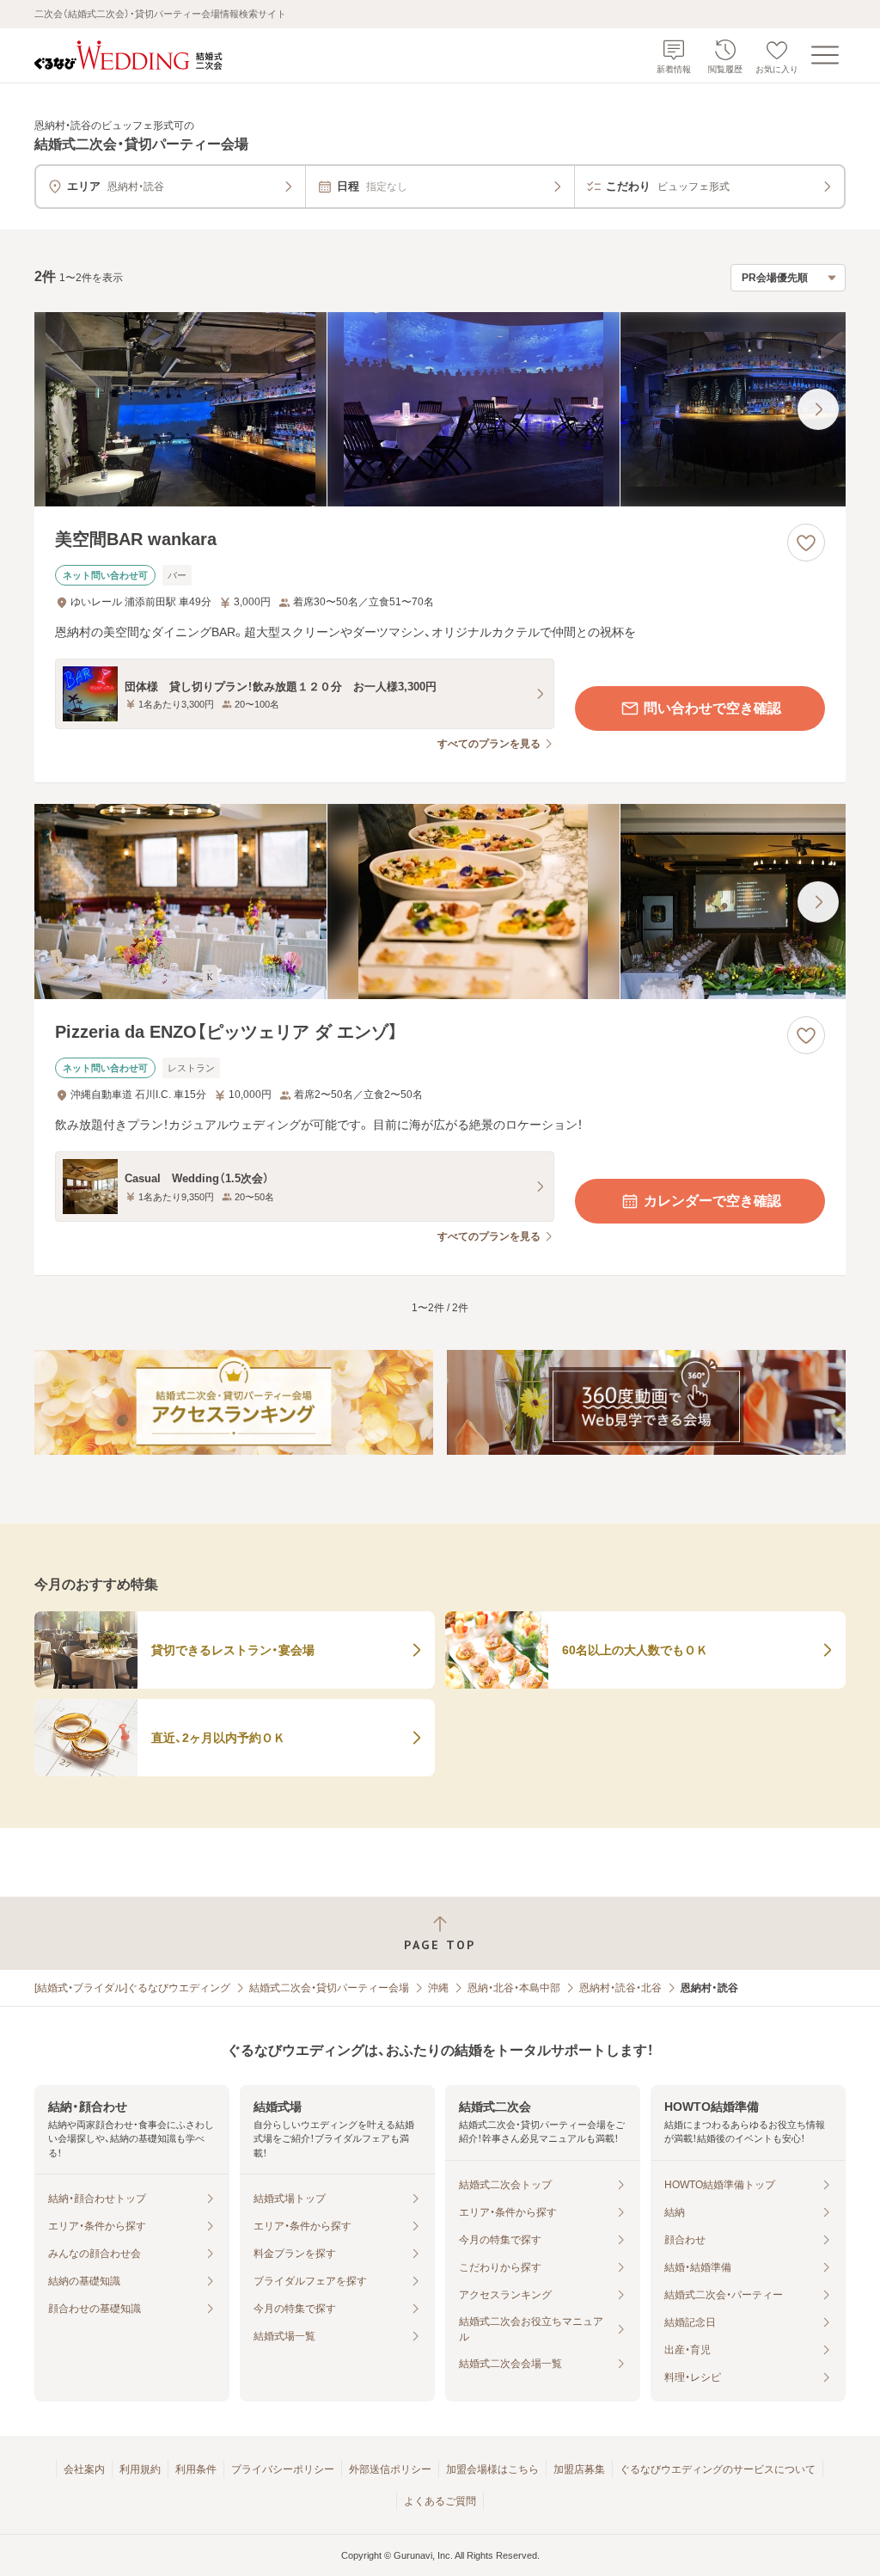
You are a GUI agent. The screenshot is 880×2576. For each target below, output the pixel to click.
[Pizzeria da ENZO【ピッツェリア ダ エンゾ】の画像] (440, 902)
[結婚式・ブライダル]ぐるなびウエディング (132, 1988)
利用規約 (140, 2469)
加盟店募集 (579, 2469)
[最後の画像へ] (818, 409)
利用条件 (196, 2469)
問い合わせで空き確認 (712, 708)
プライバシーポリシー (283, 2469)
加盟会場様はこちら (492, 2469)
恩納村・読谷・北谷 (620, 1988)
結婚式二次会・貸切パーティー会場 (329, 1988)
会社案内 (84, 2469)
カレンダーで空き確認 (712, 1201)
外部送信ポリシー (390, 2469)
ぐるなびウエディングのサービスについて (718, 2469)
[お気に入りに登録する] (806, 543)
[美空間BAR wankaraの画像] (440, 410)
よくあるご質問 (440, 2501)
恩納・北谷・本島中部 (514, 1988)
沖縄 (438, 1988)
